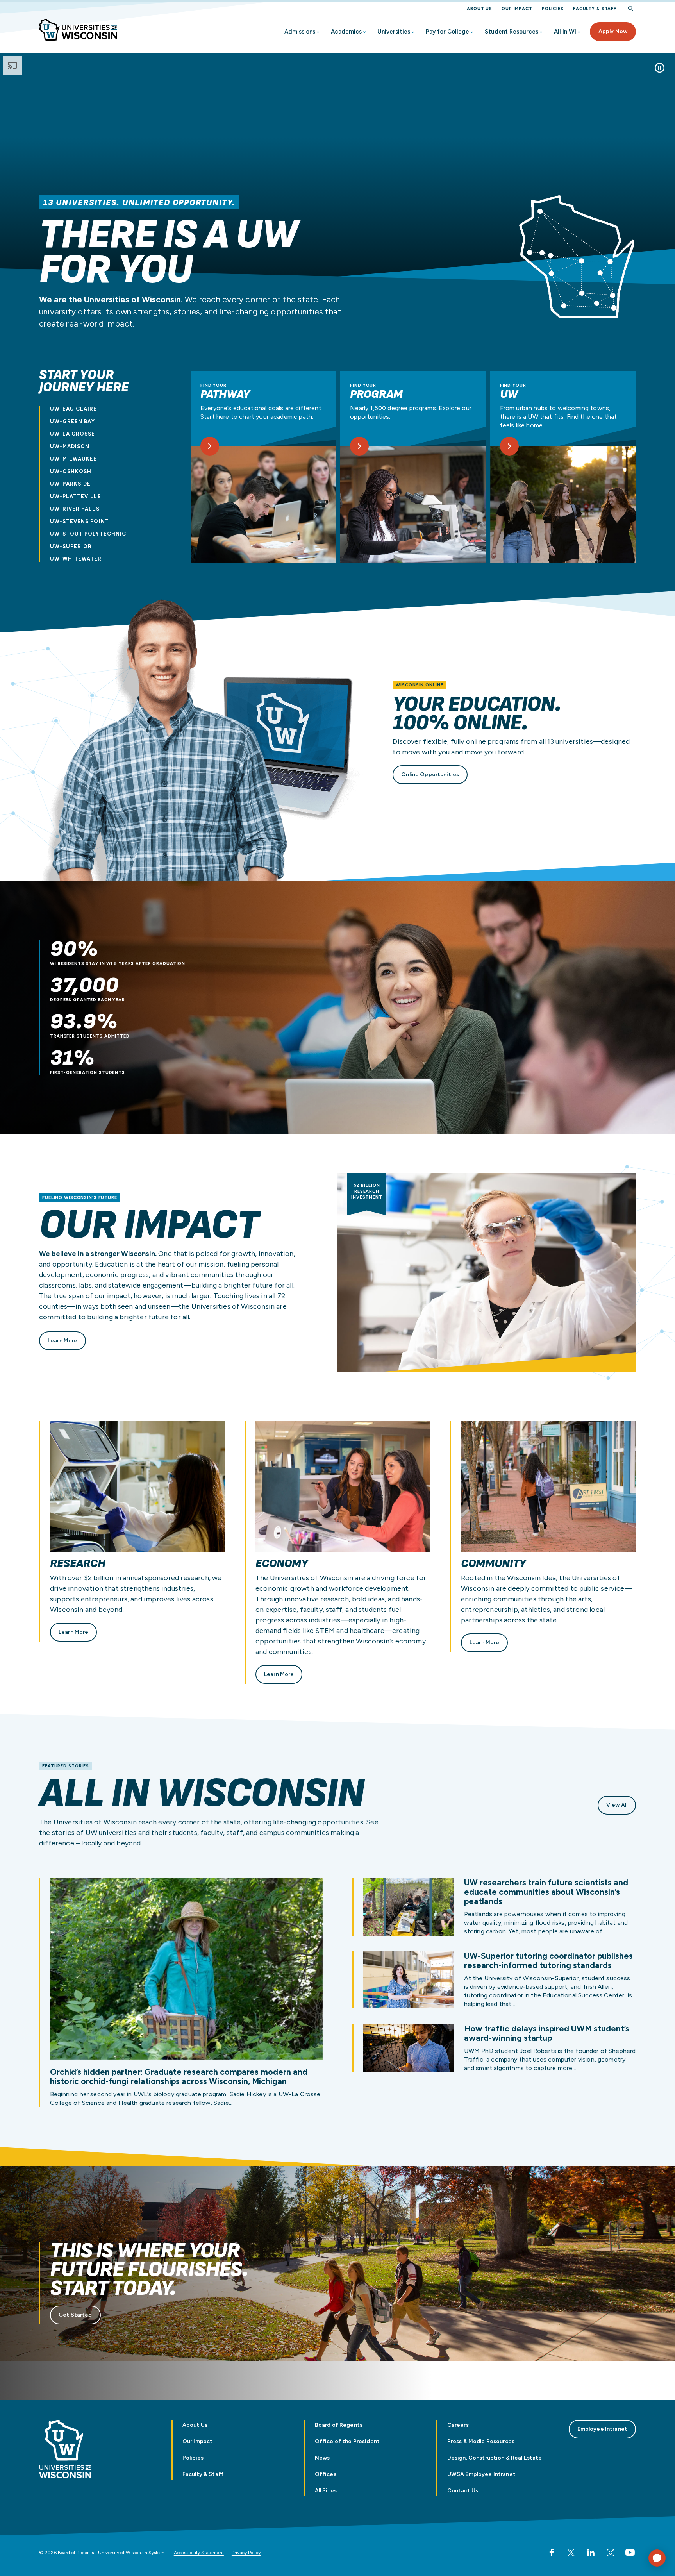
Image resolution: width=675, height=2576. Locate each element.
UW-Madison (70, 446)
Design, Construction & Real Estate (495, 2458)
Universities (394, 32)
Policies (553, 9)
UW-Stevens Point (79, 521)
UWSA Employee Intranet (481, 2474)
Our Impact (517, 9)
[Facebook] (552, 2553)
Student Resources (512, 32)
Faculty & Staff (595, 9)
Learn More (62, 1341)
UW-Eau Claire (74, 409)
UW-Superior (71, 546)
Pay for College (447, 32)
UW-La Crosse (72, 434)
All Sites (326, 2491)
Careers (458, 2425)
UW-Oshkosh (71, 471)
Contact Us (463, 2491)
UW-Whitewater (76, 559)
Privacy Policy (246, 2553)
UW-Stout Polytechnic (88, 534)
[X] (571, 2553)
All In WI (565, 32)
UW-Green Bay (72, 421)
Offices (326, 2474)
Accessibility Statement (199, 2553)
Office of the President (347, 2441)
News (322, 2458)
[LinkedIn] (591, 2553)
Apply (613, 31)
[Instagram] (611, 2553)
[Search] (631, 9)
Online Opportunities (430, 774)
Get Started (75, 2315)
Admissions (300, 32)
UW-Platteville (76, 496)
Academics (346, 32)
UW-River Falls (75, 509)
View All (617, 1805)
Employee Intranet (602, 2429)
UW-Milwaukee (73, 459)
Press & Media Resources (481, 2441)
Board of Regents (339, 2425)
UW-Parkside (70, 484)
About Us (479, 9)
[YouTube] (630, 2553)
